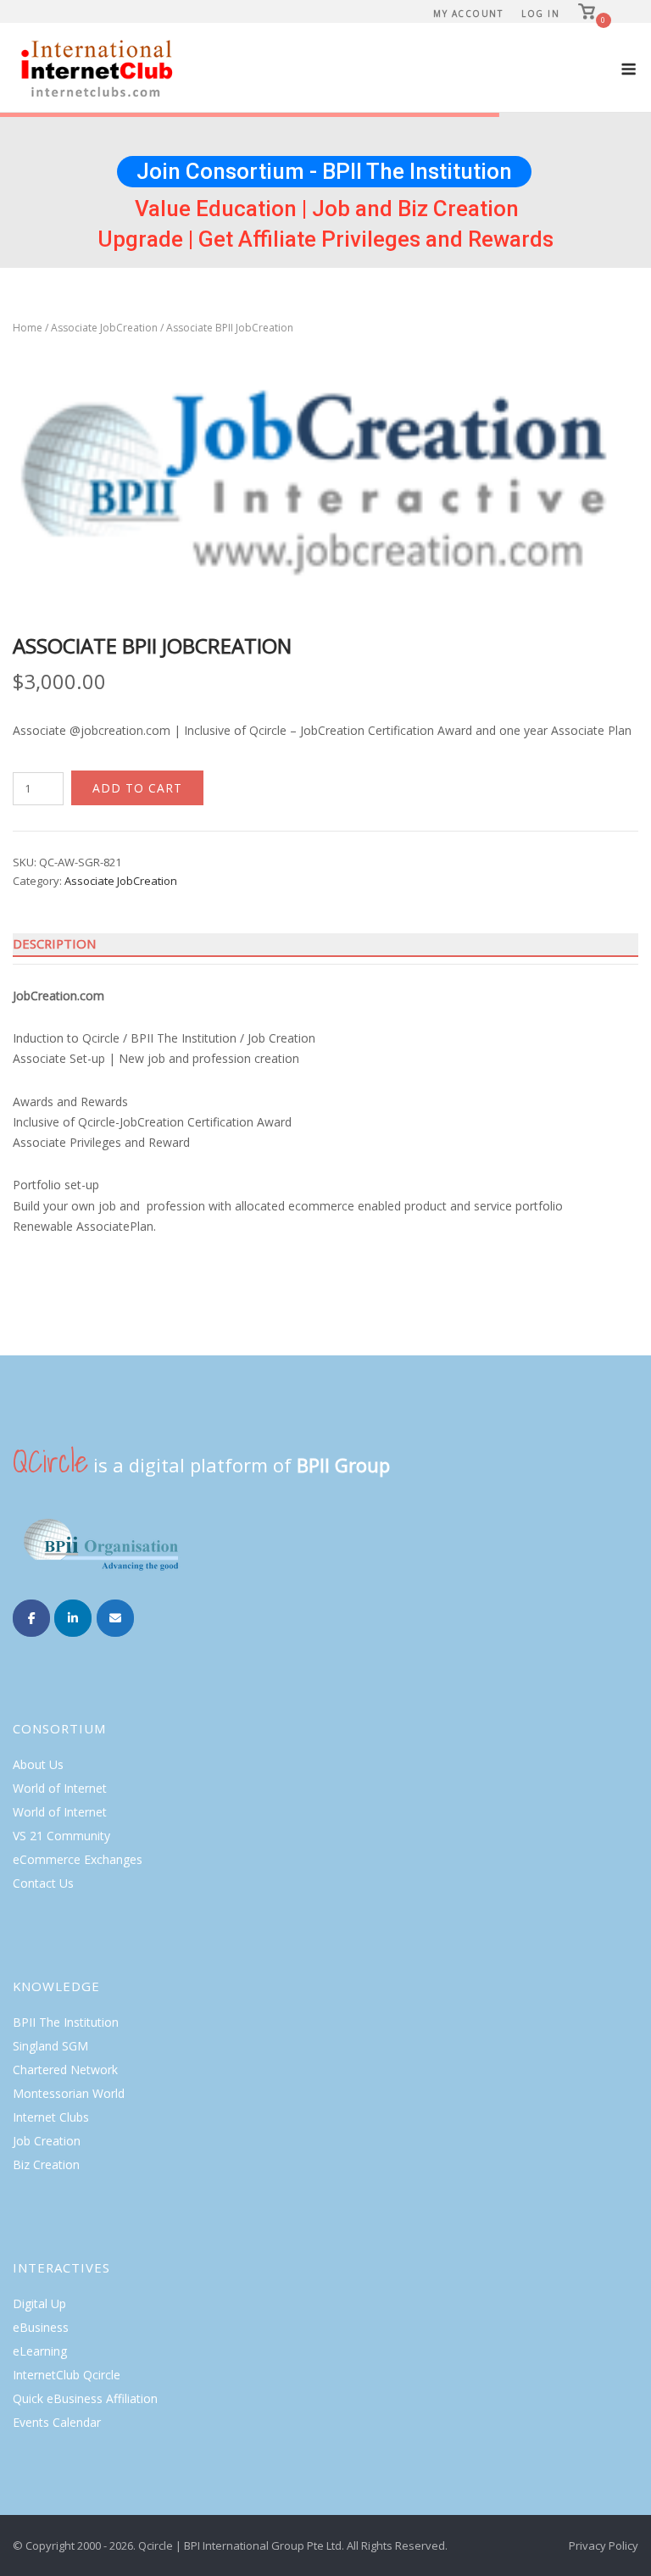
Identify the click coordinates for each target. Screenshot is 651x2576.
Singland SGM (50, 2046)
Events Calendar (57, 2422)
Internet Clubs (51, 2117)
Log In (540, 14)
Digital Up (39, 2303)
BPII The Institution (66, 2022)
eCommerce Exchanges (78, 1859)
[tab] (325, 944)
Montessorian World (69, 2093)
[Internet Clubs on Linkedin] (73, 1618)
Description (54, 943)
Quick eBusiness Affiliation (85, 2398)
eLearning (40, 2351)
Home (28, 328)
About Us (38, 1764)
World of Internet (60, 1788)
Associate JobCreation (104, 328)
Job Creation (47, 2141)
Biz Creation (46, 2164)
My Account (468, 14)
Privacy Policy (604, 2545)
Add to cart (137, 788)
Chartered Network (65, 2070)
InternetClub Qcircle (67, 2375)
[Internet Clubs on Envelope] (115, 1618)
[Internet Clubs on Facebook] (31, 1618)
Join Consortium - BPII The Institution (324, 171)
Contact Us (43, 1883)
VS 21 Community (61, 1836)
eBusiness (41, 2327)
